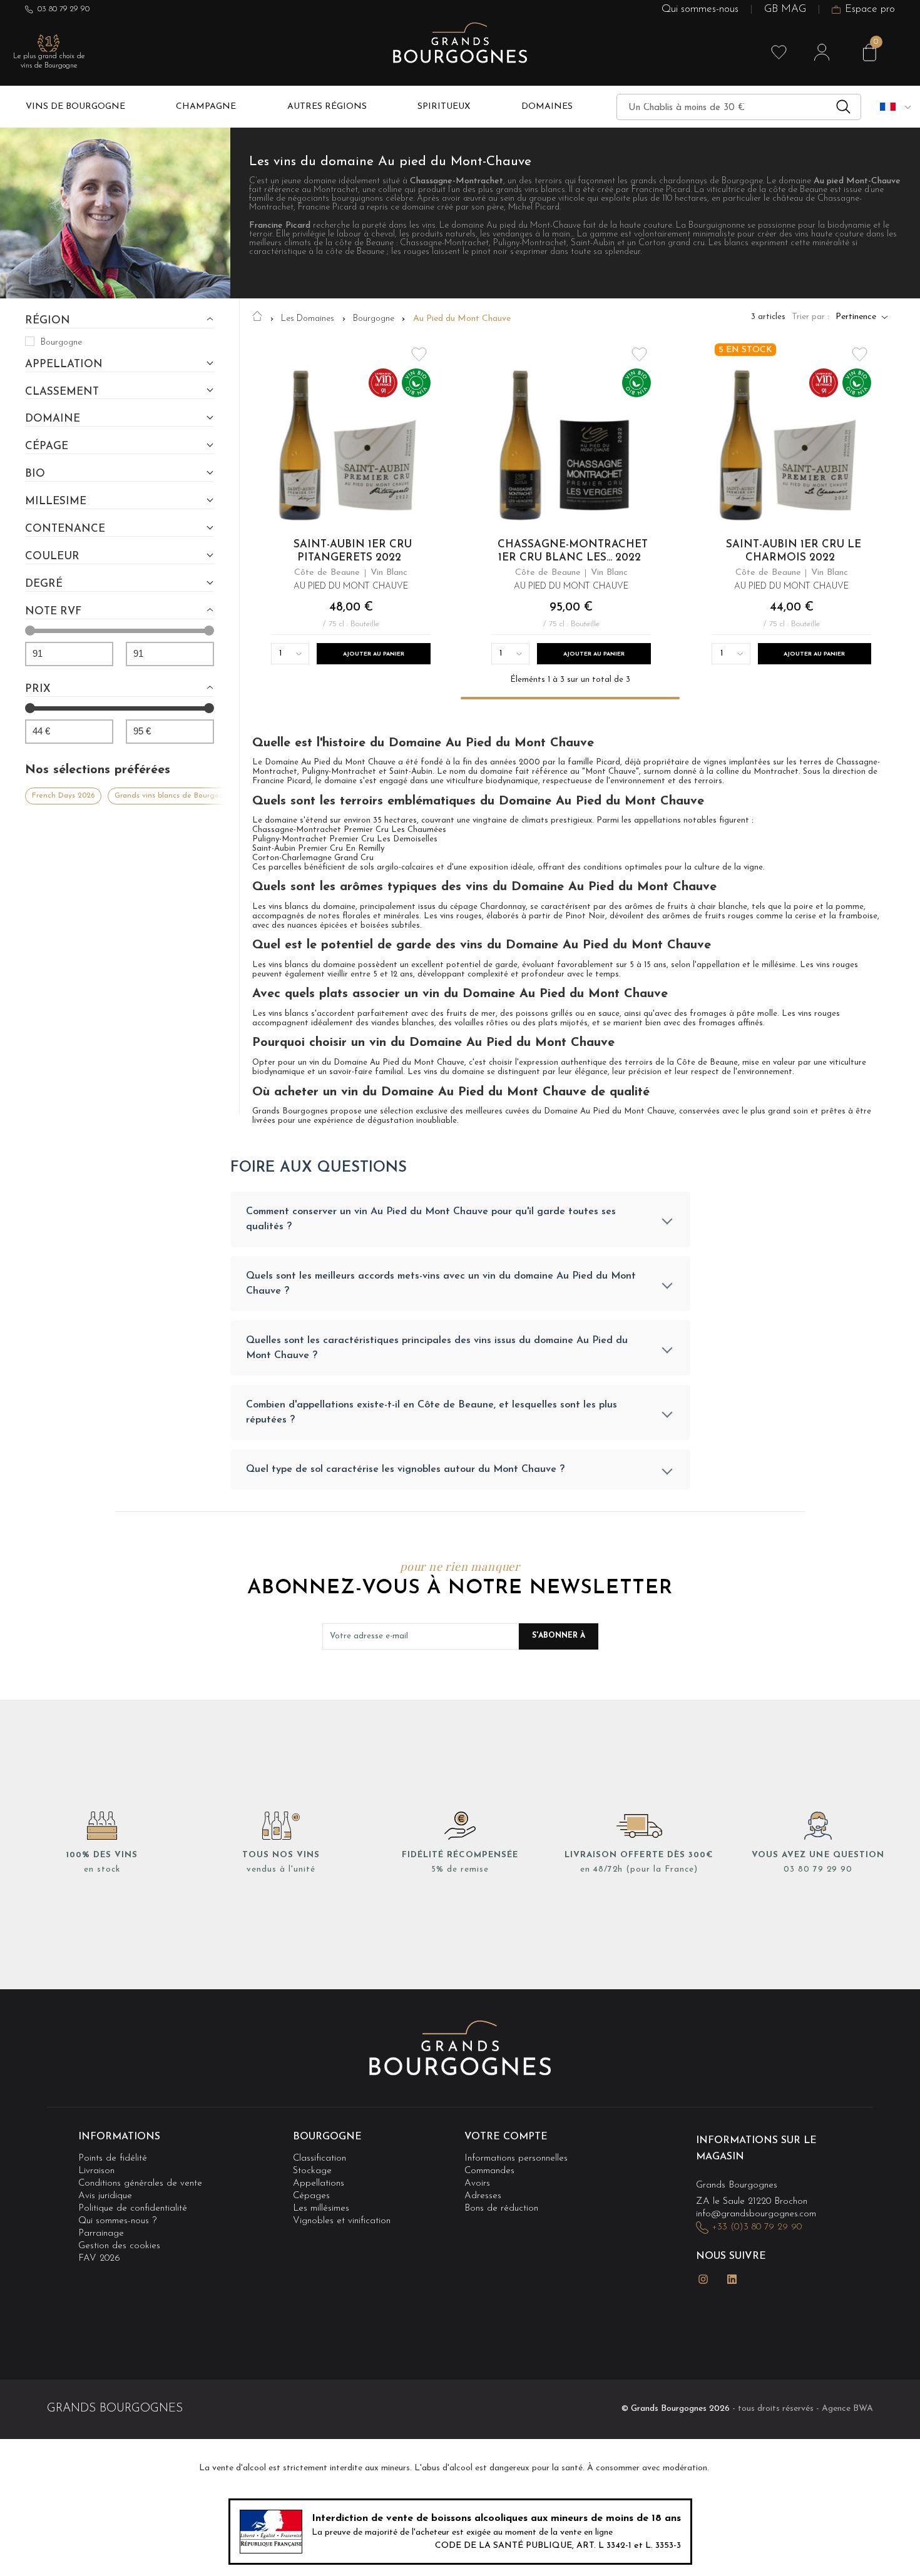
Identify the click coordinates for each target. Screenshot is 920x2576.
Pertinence (856, 317)
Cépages (311, 2196)
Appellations (319, 2183)
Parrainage (101, 2234)
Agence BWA (847, 2409)
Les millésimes (321, 2208)
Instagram (703, 2279)
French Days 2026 (63, 796)
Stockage (312, 2171)
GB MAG (785, 10)
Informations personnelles (516, 2158)
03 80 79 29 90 (64, 9)
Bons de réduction (501, 2208)
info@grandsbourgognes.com (756, 2214)
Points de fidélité (113, 2158)
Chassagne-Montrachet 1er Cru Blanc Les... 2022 (573, 551)
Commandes (489, 2171)
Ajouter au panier (374, 654)
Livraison (96, 2171)
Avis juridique (105, 2196)
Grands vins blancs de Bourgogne (174, 796)
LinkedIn (732, 2279)
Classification (319, 2158)
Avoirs (477, 2183)
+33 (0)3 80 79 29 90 (757, 2227)
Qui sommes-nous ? (117, 2221)
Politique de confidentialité (133, 2208)
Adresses (483, 2196)
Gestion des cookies (119, 2246)
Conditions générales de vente (140, 2183)
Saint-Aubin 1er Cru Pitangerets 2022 (352, 551)
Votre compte (506, 2137)
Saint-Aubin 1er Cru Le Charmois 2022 (793, 551)
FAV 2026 (99, 2259)
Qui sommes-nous (700, 10)
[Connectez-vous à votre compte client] (822, 53)
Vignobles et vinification (342, 2221)
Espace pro (870, 10)
